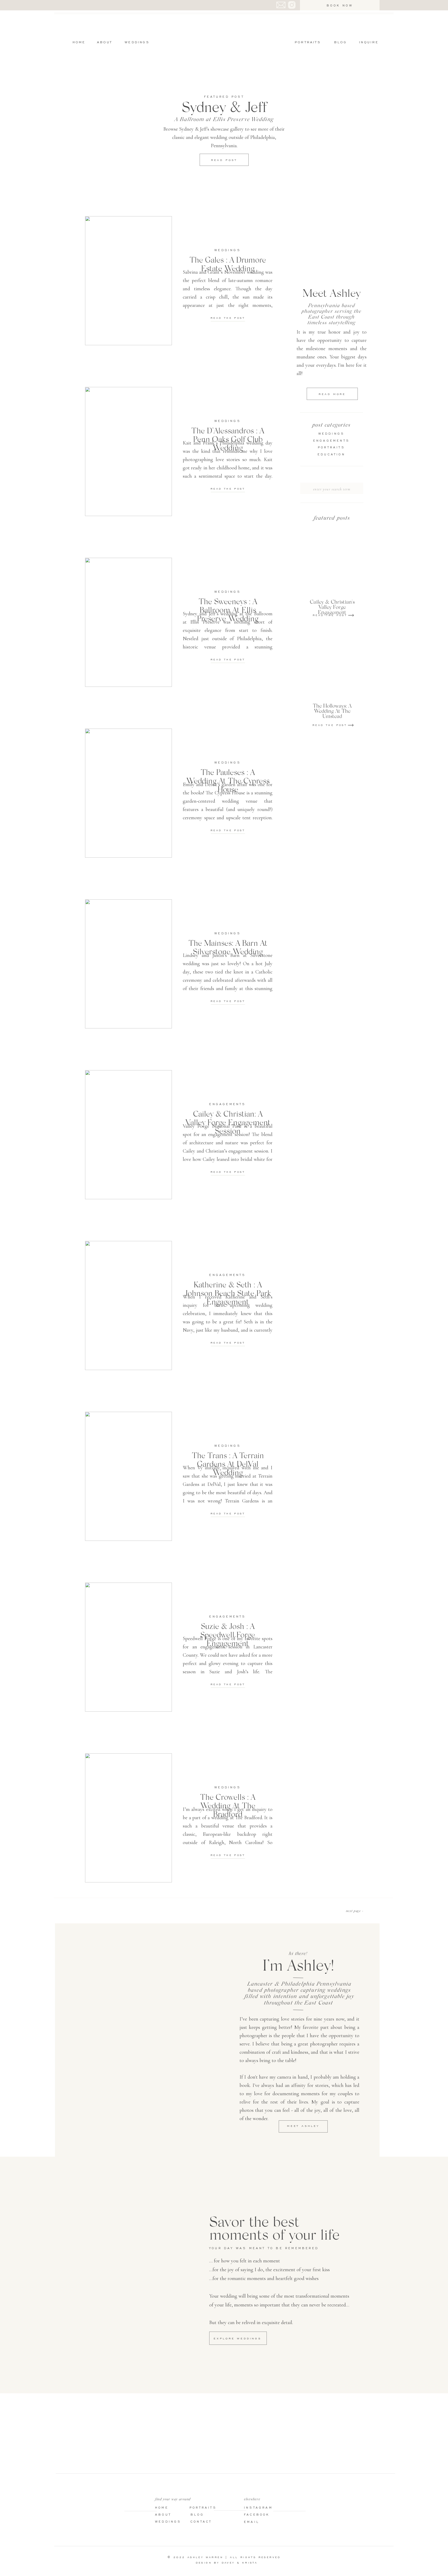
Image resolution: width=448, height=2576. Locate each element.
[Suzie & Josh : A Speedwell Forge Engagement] (128, 1647)
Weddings (228, 250)
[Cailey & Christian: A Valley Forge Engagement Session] (128, 1135)
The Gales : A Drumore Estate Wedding (228, 264)
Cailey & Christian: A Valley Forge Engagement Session (228, 1122)
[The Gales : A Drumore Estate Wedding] (128, 281)
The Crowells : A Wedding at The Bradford (228, 1805)
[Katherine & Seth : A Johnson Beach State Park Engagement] (128, 1305)
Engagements (227, 1104)
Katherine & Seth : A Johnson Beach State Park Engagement (228, 1293)
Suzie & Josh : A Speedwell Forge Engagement (228, 1634)
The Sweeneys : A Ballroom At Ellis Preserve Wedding (228, 610)
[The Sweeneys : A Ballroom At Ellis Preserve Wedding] (128, 622)
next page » (355, 1911)
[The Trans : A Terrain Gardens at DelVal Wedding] (128, 1476)
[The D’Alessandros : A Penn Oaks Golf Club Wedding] (128, 451)
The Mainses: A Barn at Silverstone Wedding (228, 947)
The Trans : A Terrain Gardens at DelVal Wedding (228, 1464)
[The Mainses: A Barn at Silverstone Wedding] (128, 964)
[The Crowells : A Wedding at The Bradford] (128, 1818)
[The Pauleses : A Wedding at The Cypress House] (128, 793)
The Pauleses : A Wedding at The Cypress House (228, 780)
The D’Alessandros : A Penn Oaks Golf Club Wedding (228, 439)
